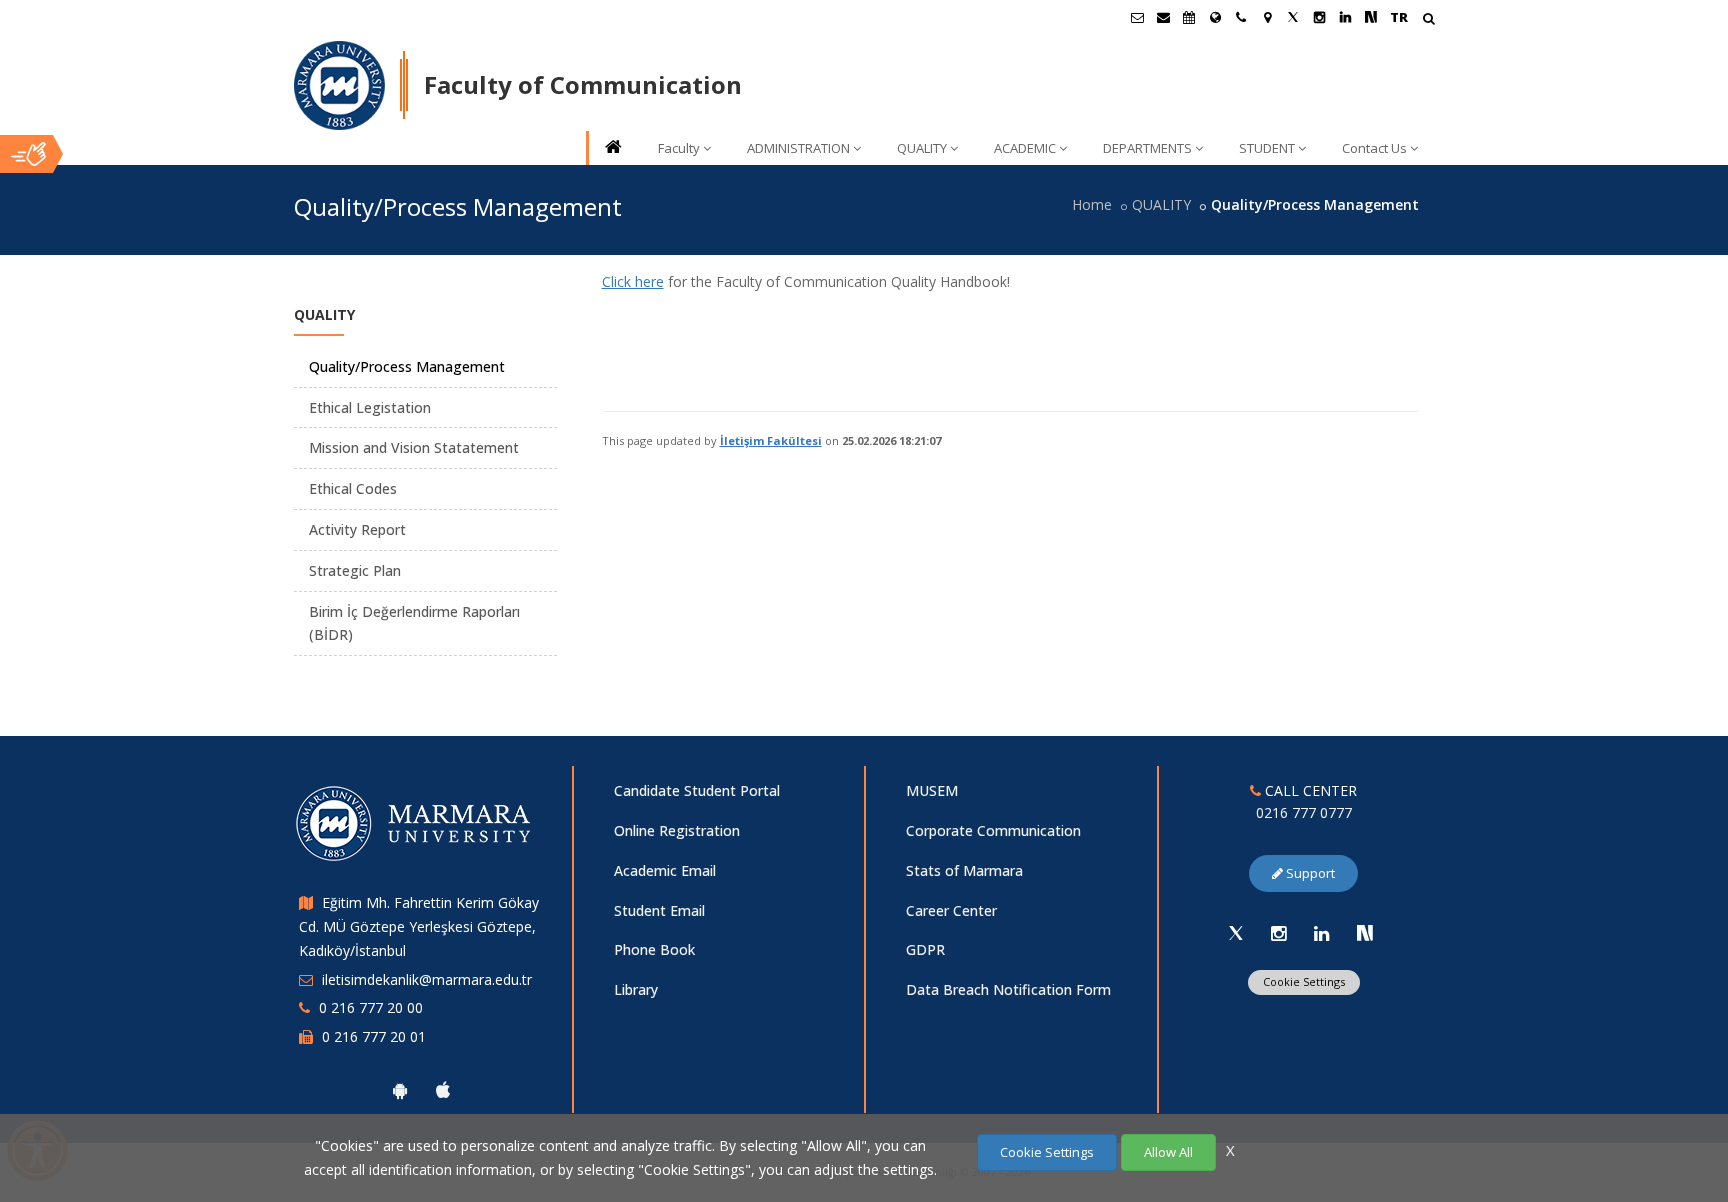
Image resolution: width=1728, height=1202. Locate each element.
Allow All (1168, 1152)
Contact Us (1374, 148)
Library (636, 989)
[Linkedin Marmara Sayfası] (1345, 17)
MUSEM (932, 790)
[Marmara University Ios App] (443, 1090)
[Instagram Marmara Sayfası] (1319, 17)
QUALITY (922, 148)
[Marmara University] (339, 86)
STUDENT (1267, 148)
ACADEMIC (1025, 148)
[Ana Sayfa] (612, 148)
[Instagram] (1279, 933)
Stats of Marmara (964, 870)
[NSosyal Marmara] (1365, 933)
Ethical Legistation (370, 407)
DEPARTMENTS (1147, 148)
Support (1309, 873)
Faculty (679, 148)
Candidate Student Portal (697, 790)
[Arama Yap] (1428, 20)
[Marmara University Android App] (400, 1090)
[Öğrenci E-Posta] (1137, 17)
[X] (1236, 933)
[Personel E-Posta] (1163, 17)
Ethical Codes (353, 488)
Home (1092, 204)
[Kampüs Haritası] (1267, 17)
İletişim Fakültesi (771, 440)
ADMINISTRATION (798, 148)
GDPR (925, 949)
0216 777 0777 (1304, 812)
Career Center (951, 910)
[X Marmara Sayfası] (1293, 17)
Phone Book (654, 949)
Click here (633, 281)
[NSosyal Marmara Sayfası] (1371, 17)
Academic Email (665, 870)
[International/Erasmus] (1215, 17)
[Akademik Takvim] (1189, 17)
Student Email (659, 910)
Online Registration (677, 830)
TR (1399, 17)
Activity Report (357, 529)
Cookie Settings (1304, 981)
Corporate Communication (993, 830)
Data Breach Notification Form (1008, 989)
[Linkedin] (1322, 933)
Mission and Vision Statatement (414, 447)
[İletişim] (1241, 17)
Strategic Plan (355, 570)
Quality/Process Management (407, 366)
